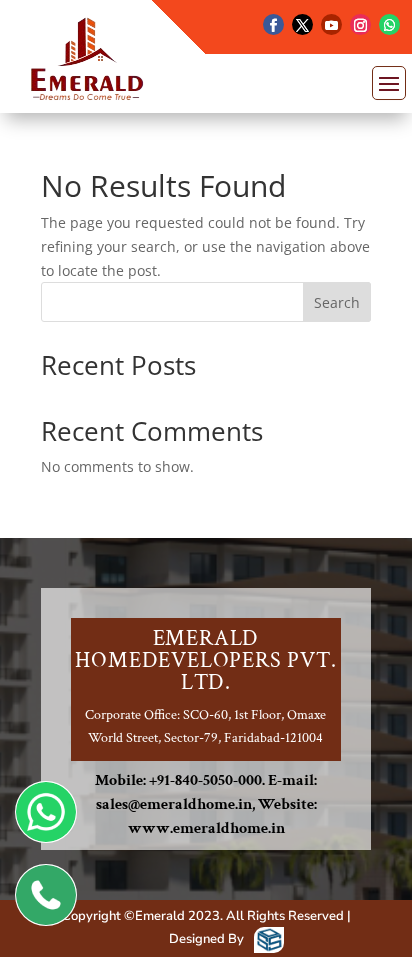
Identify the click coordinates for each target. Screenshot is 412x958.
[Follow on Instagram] (360, 24)
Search (337, 302)
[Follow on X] (302, 24)
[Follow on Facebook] (273, 24)
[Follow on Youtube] (331, 24)
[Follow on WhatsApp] (389, 24)
